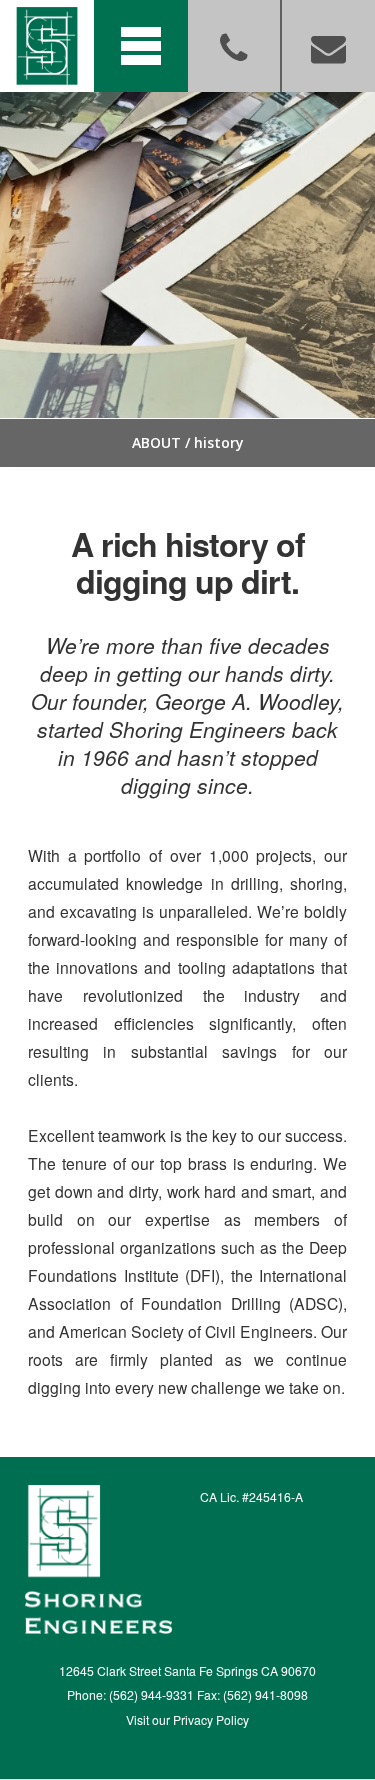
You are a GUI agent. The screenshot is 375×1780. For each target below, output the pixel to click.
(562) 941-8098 (265, 1694)
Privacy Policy (211, 1719)
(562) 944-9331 (151, 1694)
